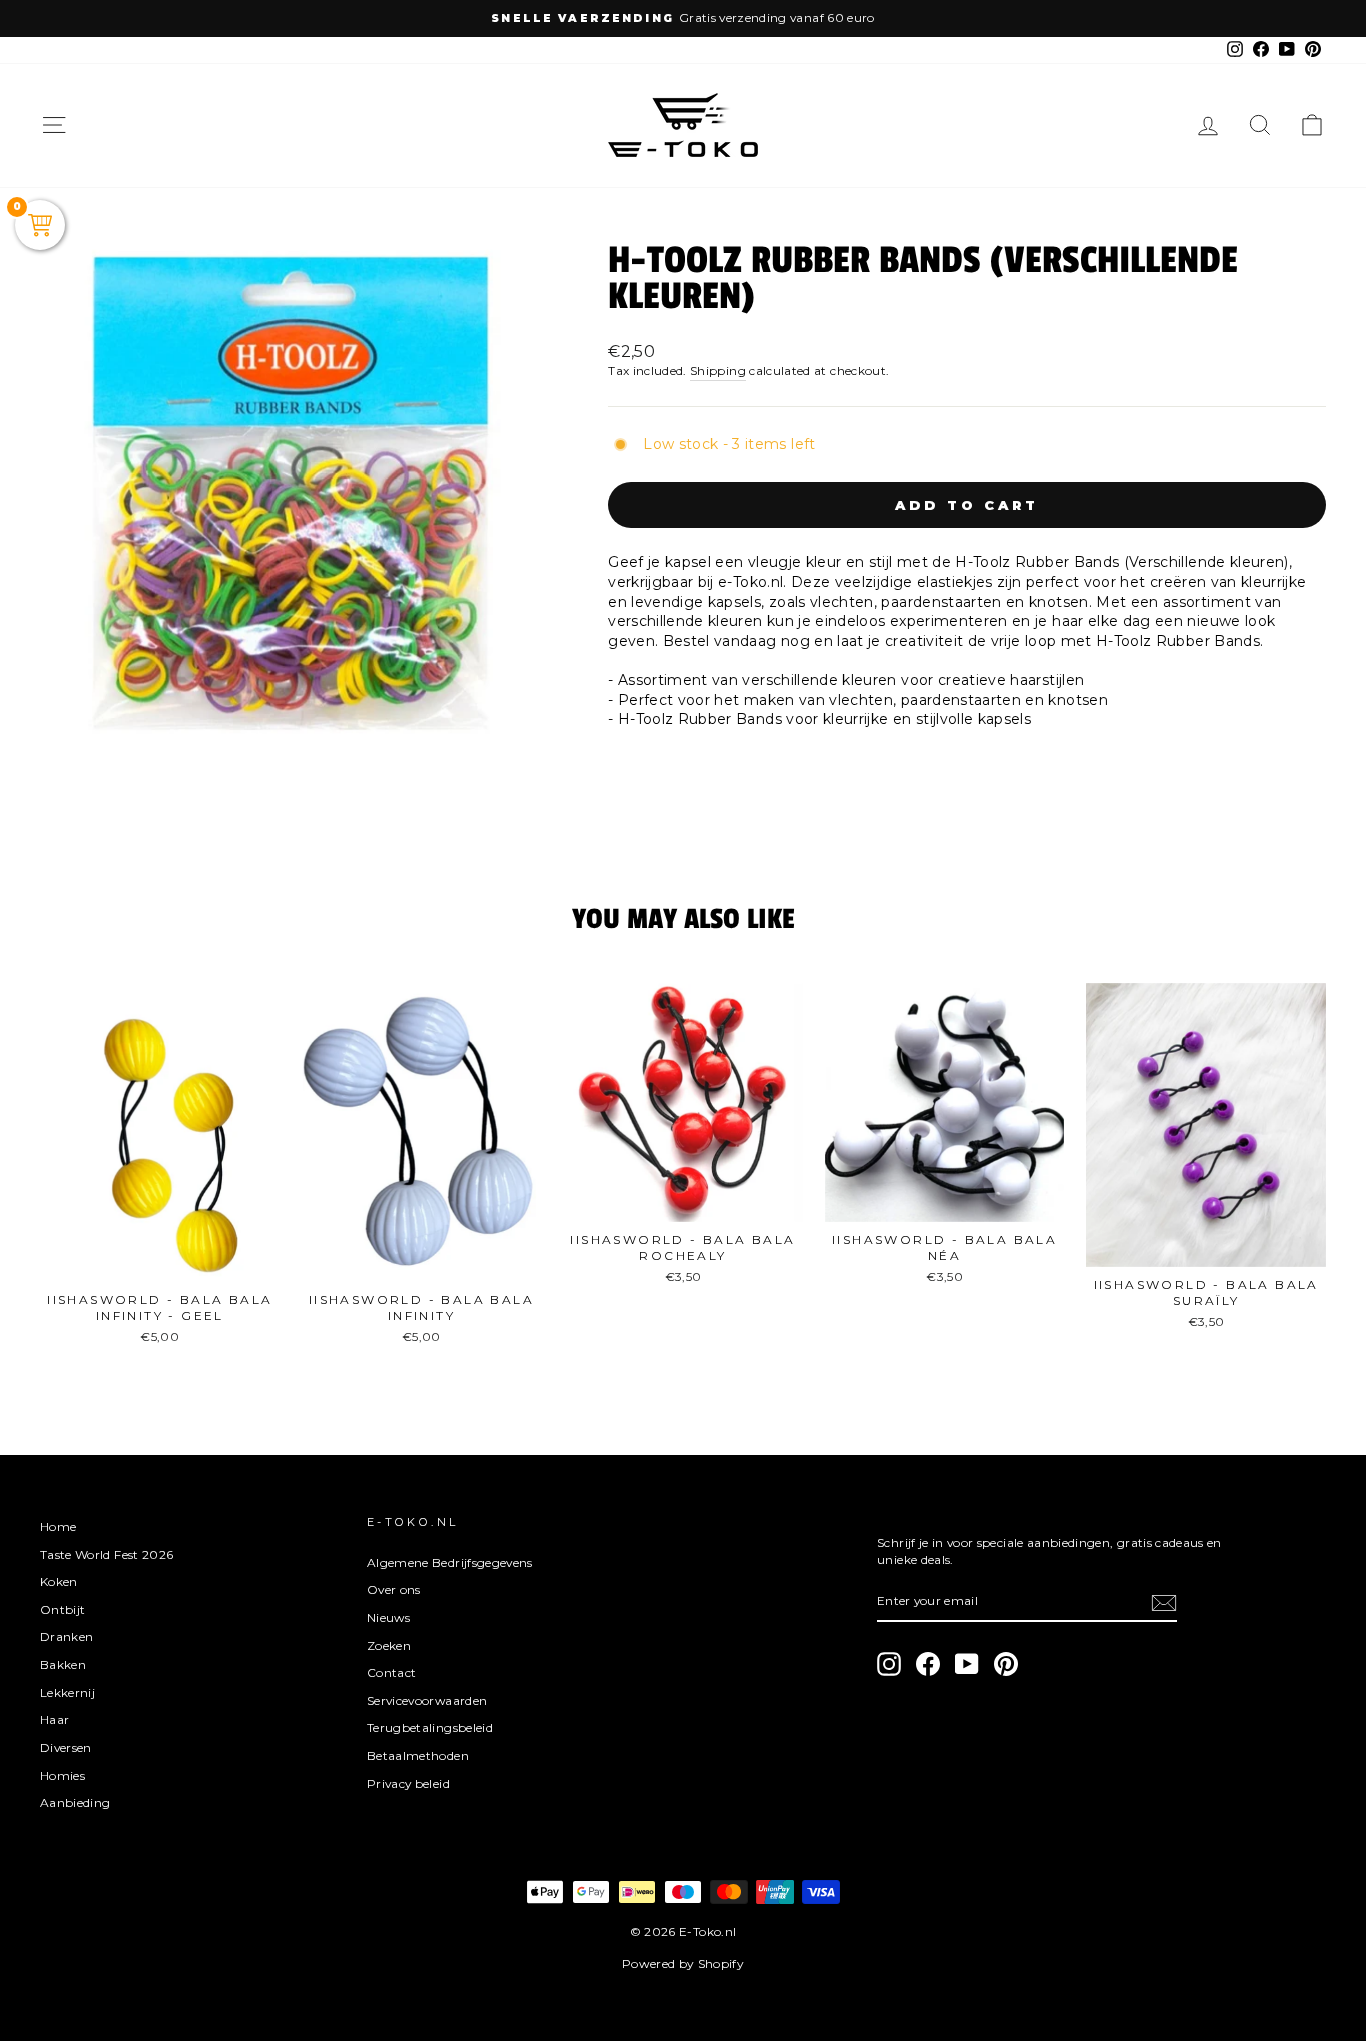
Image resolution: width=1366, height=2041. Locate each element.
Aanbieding (75, 1802)
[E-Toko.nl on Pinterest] (1006, 1664)
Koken (59, 1581)
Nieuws (388, 1617)
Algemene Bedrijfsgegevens (450, 1562)
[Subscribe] (1164, 1603)
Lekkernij (67, 1692)
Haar (54, 1719)
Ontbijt (62, 1609)
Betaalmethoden (418, 1755)
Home (58, 1526)
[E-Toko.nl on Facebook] (928, 1664)
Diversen (66, 1747)
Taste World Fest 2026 (106, 1554)
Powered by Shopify (683, 1963)
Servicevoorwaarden (427, 1700)
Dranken (66, 1636)
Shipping (718, 370)
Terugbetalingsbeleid (430, 1727)
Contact (391, 1672)
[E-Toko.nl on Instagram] (889, 1664)
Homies (62, 1775)
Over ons (394, 1589)
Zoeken (389, 1645)
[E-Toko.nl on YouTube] (967, 1664)
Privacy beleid (408, 1783)
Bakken (63, 1664)
